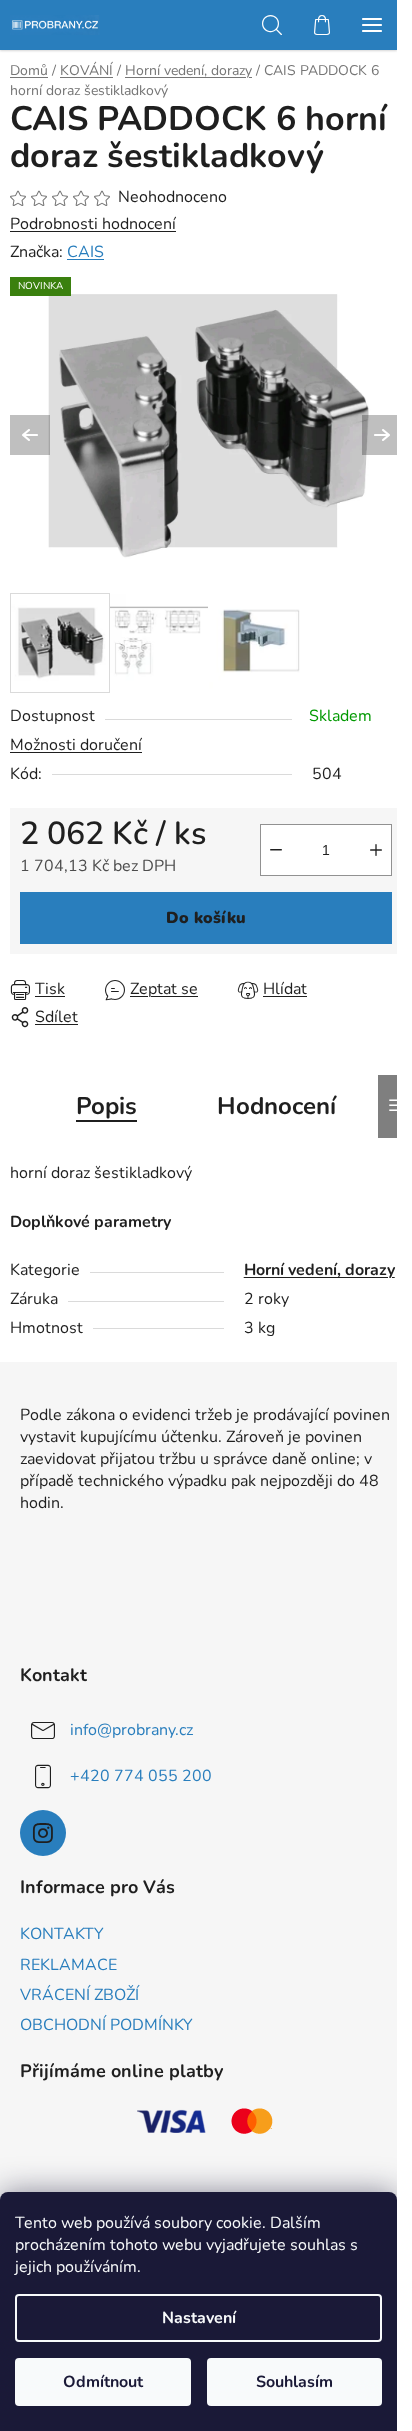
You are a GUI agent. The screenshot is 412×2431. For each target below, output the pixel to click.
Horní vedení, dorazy (319, 1270)
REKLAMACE (68, 1965)
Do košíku (206, 918)
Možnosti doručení (76, 745)
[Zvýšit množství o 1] (376, 850)
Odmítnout (103, 2382)
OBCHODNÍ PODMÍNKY (106, 2025)
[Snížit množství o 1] (276, 850)
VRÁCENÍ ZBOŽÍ (79, 1995)
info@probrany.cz (131, 1730)
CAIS (85, 252)
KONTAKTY (62, 1934)
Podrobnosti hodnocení (93, 224)
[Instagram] (43, 1833)
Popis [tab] (106, 1106)
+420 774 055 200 (141, 1776)
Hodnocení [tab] (276, 1106)
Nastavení (199, 2318)
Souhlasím (294, 2382)
